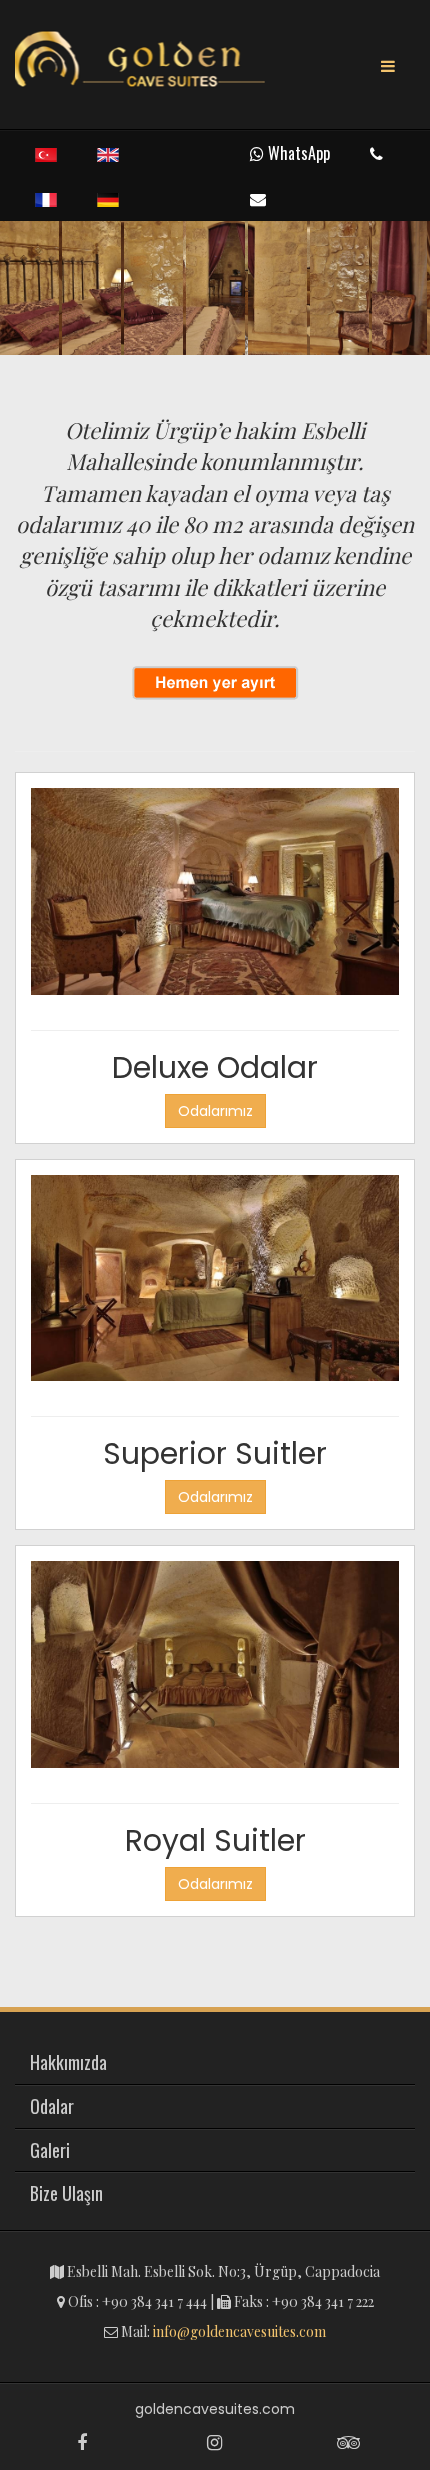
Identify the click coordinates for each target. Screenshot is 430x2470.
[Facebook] (81, 2442)
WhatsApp (297, 153)
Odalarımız (215, 1111)
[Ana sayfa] (140, 60)
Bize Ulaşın (66, 2193)
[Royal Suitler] (215, 1671)
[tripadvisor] (348, 2442)
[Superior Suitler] (215, 1284)
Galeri (50, 2150)
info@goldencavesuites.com (239, 2331)
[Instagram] (214, 2442)
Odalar (52, 2106)
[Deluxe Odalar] (215, 897)
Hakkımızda (68, 2062)
